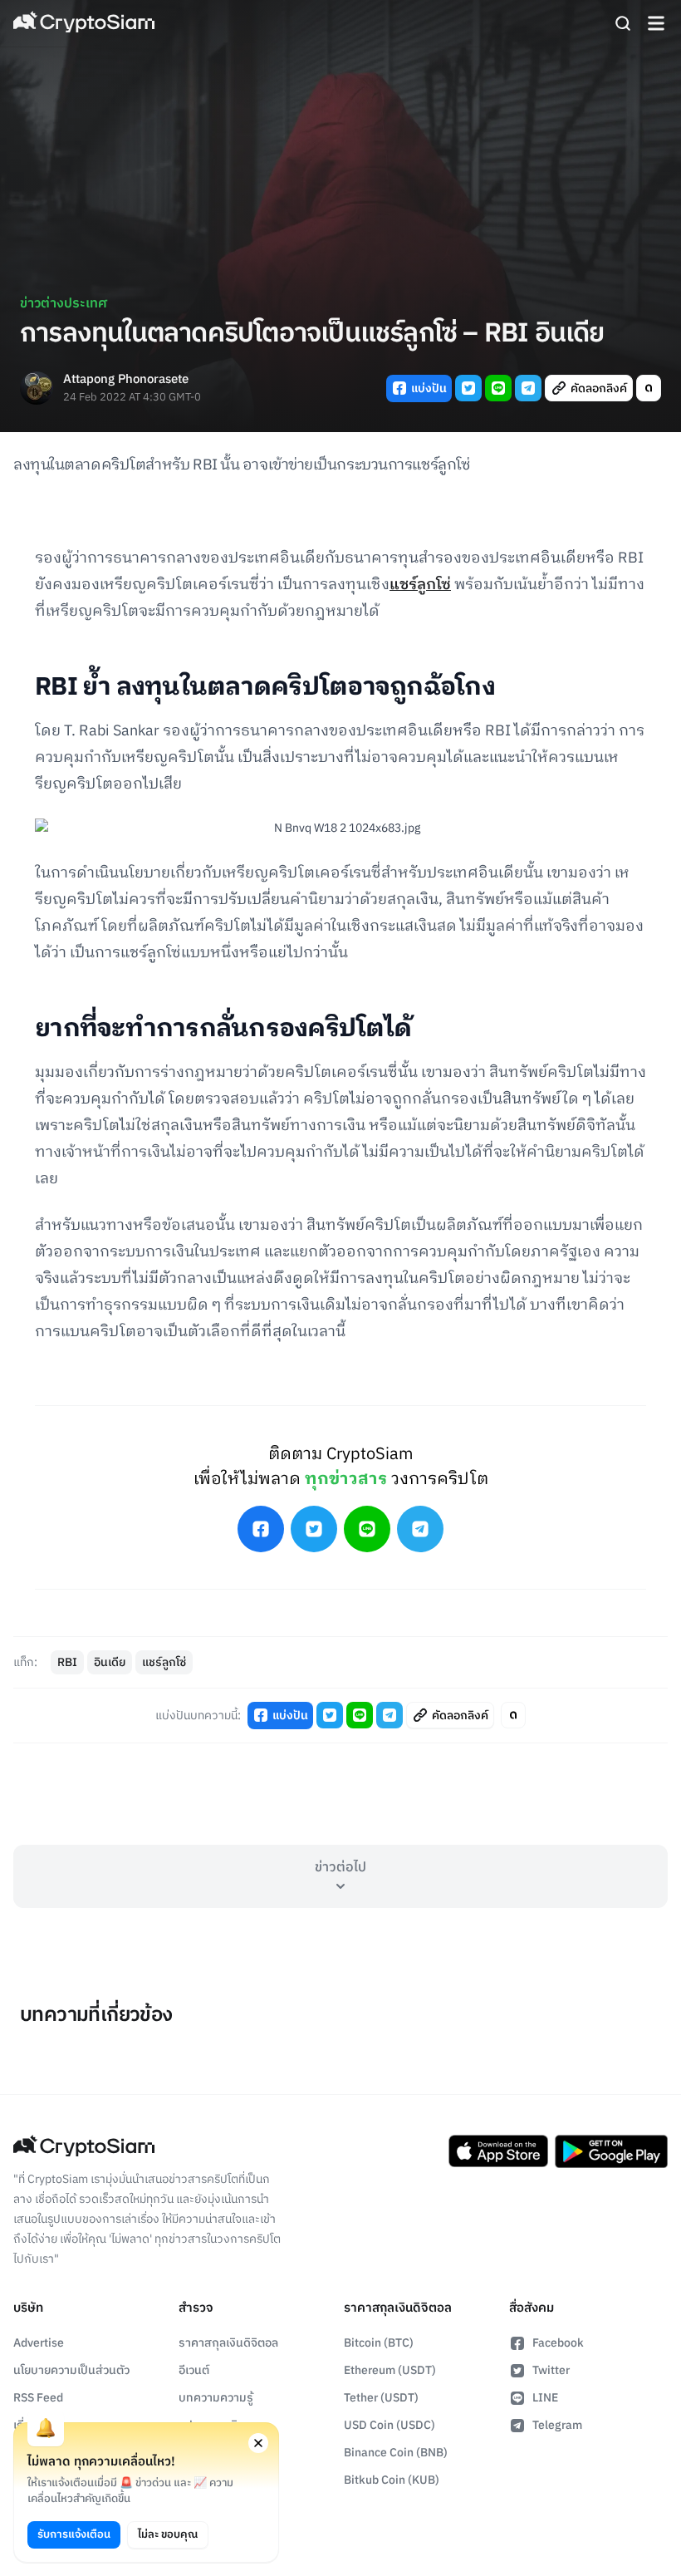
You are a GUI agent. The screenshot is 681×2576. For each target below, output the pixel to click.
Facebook (558, 2343)
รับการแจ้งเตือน (74, 2534)
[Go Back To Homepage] (84, 23)
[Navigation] (656, 23)
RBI (67, 1662)
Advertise (39, 2343)
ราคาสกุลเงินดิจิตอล (228, 2343)
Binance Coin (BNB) (396, 2453)
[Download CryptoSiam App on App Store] (498, 2151)
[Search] (623, 23)
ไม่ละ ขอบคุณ (168, 2534)
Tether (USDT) (381, 2398)
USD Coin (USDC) (389, 2425)
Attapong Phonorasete (126, 380)
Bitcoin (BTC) (379, 2343)
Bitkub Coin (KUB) (392, 2480)
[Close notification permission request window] (258, 2443)
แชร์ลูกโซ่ (420, 585)
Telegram (557, 2425)
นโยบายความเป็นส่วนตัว (71, 2370)
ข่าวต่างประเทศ (64, 304)
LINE (545, 2398)
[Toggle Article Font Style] (649, 388)
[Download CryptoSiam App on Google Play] (611, 2151)
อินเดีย (110, 1662)
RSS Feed (38, 2398)
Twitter (551, 2370)
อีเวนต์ (194, 2370)
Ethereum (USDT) (390, 2370)
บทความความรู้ (216, 2398)
